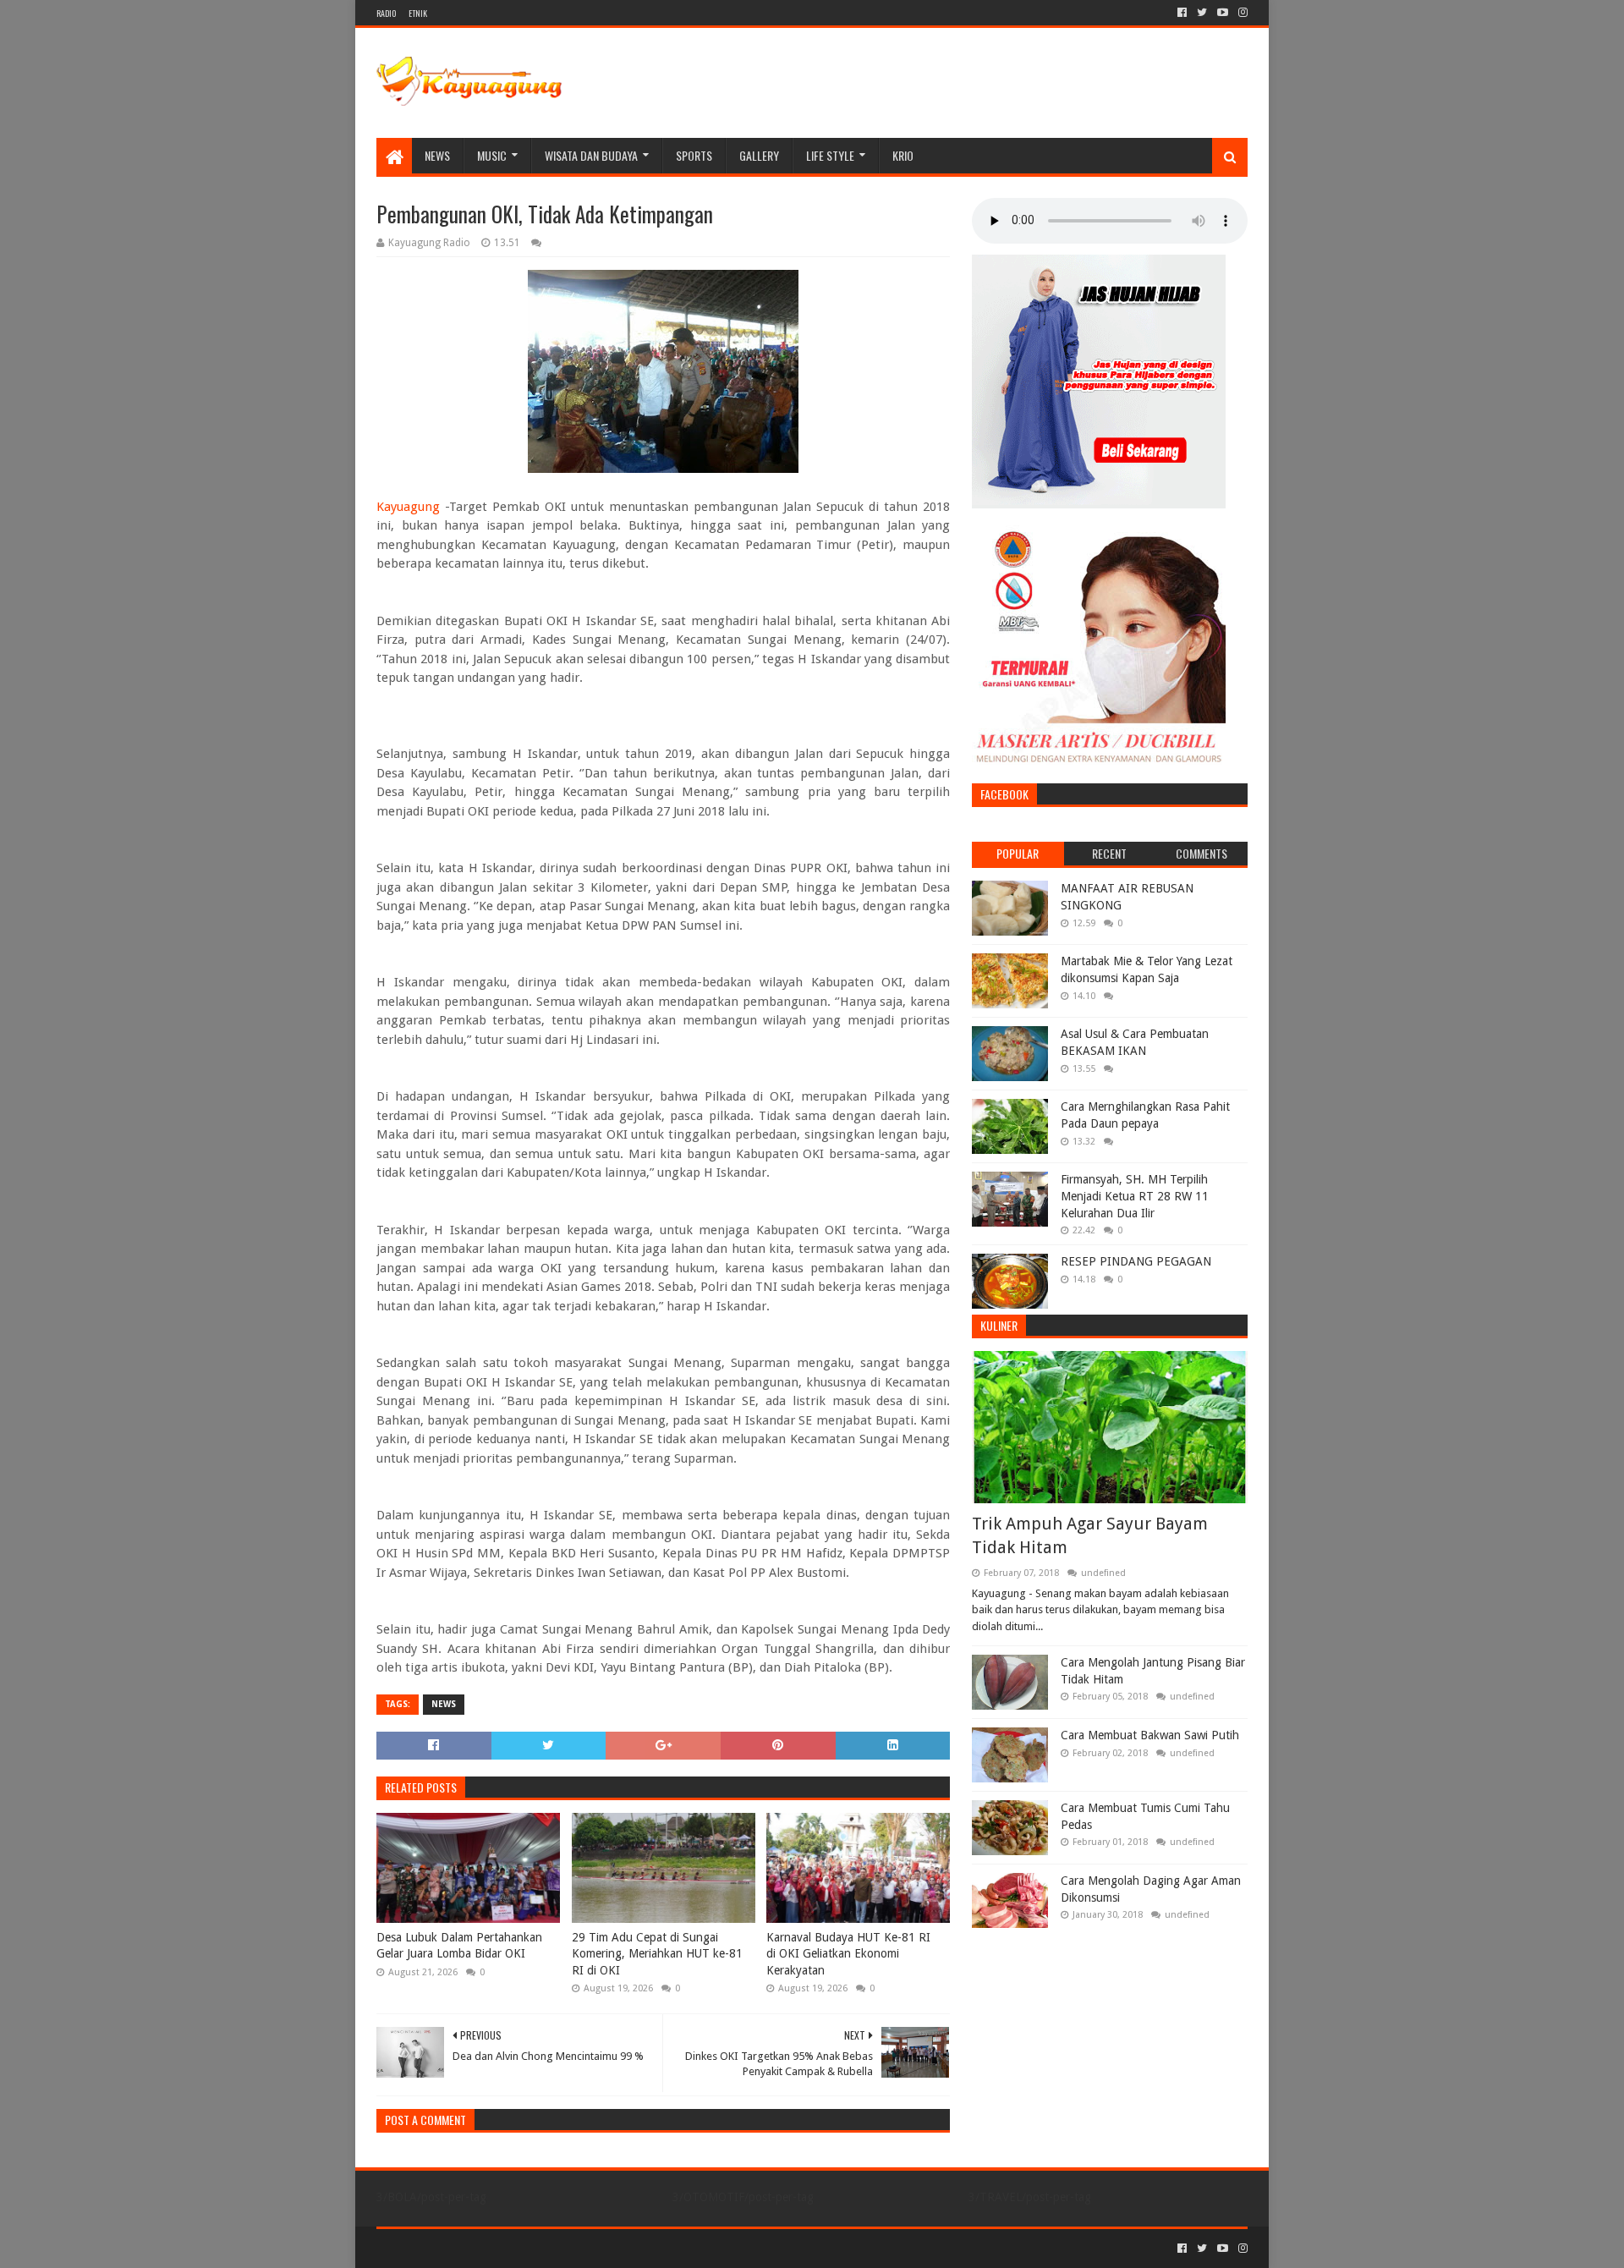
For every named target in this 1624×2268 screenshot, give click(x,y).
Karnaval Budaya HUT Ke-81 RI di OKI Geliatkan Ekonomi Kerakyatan (848, 1954)
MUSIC (492, 155)
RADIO (386, 13)
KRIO (903, 155)
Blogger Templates (568, 2248)
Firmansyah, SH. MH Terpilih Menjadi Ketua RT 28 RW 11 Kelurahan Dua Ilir (1135, 1196)
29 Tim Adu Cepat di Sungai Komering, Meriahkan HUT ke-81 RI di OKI (657, 1954)
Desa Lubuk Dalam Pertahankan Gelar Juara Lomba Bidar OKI (459, 1946)
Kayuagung (408, 507)
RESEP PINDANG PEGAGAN (1136, 1261)
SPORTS (694, 155)
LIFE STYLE (830, 155)
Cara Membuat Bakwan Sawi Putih (1150, 1735)
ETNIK (418, 13)
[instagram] (1241, 13)
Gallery (759, 155)
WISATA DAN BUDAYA (591, 155)
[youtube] (1223, 13)
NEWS (437, 155)
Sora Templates (470, 2248)
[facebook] (1182, 13)
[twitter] (1202, 13)
